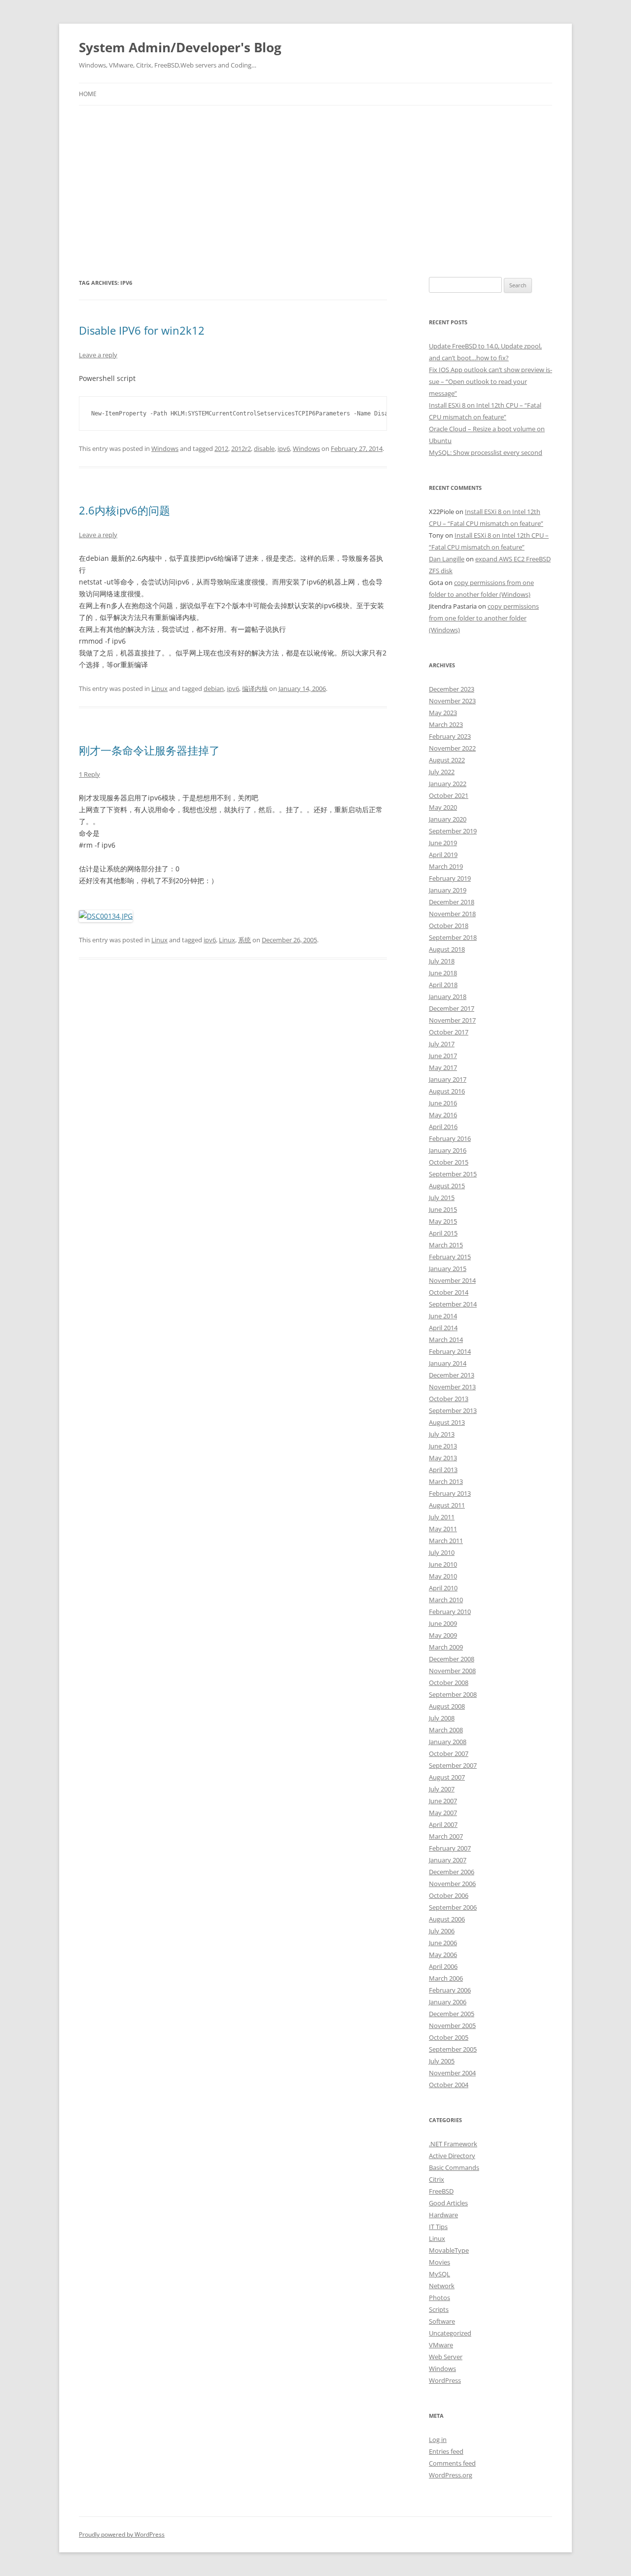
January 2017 (448, 1079)
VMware (441, 2345)
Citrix (437, 2179)
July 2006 (442, 1931)
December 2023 (452, 689)
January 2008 (448, 1742)
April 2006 (443, 1966)
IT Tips (438, 2227)
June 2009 (443, 1623)
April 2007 (443, 1824)
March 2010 (446, 1600)
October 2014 (449, 1292)
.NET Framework (453, 2144)
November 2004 (452, 2073)
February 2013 (450, 1493)
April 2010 (443, 1588)
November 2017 (452, 1020)
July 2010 (442, 1552)
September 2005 (453, 2049)
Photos (439, 2298)
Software (442, 2321)
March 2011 (446, 1541)
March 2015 (446, 1245)
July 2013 (442, 1434)
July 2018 (442, 961)
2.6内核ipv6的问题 (124, 510)
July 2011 (442, 1517)
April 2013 (443, 1470)
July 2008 (442, 1718)
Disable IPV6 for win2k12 (142, 330)
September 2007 (453, 1765)
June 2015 (443, 1209)
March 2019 (446, 866)
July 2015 (442, 1198)
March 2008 (446, 1730)
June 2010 (443, 1564)
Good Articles (448, 2203)
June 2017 (443, 1056)
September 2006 (453, 1907)
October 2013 (449, 1399)
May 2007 (443, 1813)
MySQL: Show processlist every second (486, 452)
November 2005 (452, 2026)
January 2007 (448, 1860)
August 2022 (447, 760)
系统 (245, 940)
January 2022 (448, 784)
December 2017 (452, 1008)
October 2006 (449, 1895)
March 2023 (446, 724)
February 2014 (450, 1351)
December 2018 (452, 902)
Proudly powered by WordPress (122, 2534)
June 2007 (443, 1801)
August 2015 (447, 1186)
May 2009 (443, 1635)
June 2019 (443, 843)
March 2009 (446, 1647)
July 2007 (442, 1789)
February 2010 (450, 1612)
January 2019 (448, 890)
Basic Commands (454, 2167)
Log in (438, 2439)
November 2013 (452, 1387)
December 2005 (452, 2014)
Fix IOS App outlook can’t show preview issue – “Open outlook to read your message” (491, 381)
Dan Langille (447, 559)
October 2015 (449, 1162)
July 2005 (442, 2061)
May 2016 (443, 1115)
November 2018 (452, 914)
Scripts (439, 2309)
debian (214, 688)
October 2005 (449, 2037)
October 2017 (449, 1032)
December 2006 (452, 1872)
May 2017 (443, 1067)
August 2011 (447, 1505)
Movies (439, 2262)
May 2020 (443, 807)
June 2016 (443, 1103)
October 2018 (449, 926)
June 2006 (443, 1943)
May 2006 (443, 1955)
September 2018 (453, 937)
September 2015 (453, 1174)
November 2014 (452, 1280)
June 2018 (443, 973)
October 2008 (449, 1683)
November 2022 (452, 748)
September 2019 (453, 831)
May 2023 (443, 713)
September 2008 (453, 1694)
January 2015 (448, 1269)
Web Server (446, 2357)
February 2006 (450, 1990)
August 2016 (447, 1091)
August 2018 (447, 949)
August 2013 (447, 1422)
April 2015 (443, 1233)
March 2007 (446, 1836)
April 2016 (443, 1127)
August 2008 (447, 1706)
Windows (165, 448)
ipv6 (284, 448)
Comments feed (452, 2463)
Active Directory (452, 2156)
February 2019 (450, 878)
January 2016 (448, 1150)
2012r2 (241, 448)
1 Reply (89, 774)
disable (264, 448)
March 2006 (446, 1978)
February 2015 (450, 1257)
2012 (221, 448)
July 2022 (442, 772)
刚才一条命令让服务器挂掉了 (149, 750)
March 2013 (446, 1481)
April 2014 (443, 1328)
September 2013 (453, 1410)
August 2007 (447, 1777)
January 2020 (448, 819)
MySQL (439, 2274)
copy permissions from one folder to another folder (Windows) (484, 618)
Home (88, 94)
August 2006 (447, 1919)
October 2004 (449, 2085)
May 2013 (443, 1458)
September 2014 (453, 1304)
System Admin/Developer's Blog (180, 47)
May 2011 (443, 1529)
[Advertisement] (315, 179)
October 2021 (449, 795)
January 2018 (448, 996)
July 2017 (442, 1044)
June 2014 (443, 1316)
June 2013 (443, 1446)
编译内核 (255, 688)
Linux (159, 688)
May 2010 (443, 1576)
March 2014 (446, 1340)
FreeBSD (441, 2191)
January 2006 (448, 2002)
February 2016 (450, 1138)
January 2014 (448, 1363)
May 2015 (443, 1221)
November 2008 (452, 1671)
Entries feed (446, 2451)
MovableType (449, 2250)
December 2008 (452, 1659)
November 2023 (452, 701)
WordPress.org (451, 2475)
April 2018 (443, 985)
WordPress (445, 2380)
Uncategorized (450, 2333)
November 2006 (452, 1884)
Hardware (443, 2215)
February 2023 (450, 736)
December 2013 (452, 1375)
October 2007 (449, 1753)
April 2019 (443, 855)
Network (442, 2286)
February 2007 (450, 1848)
